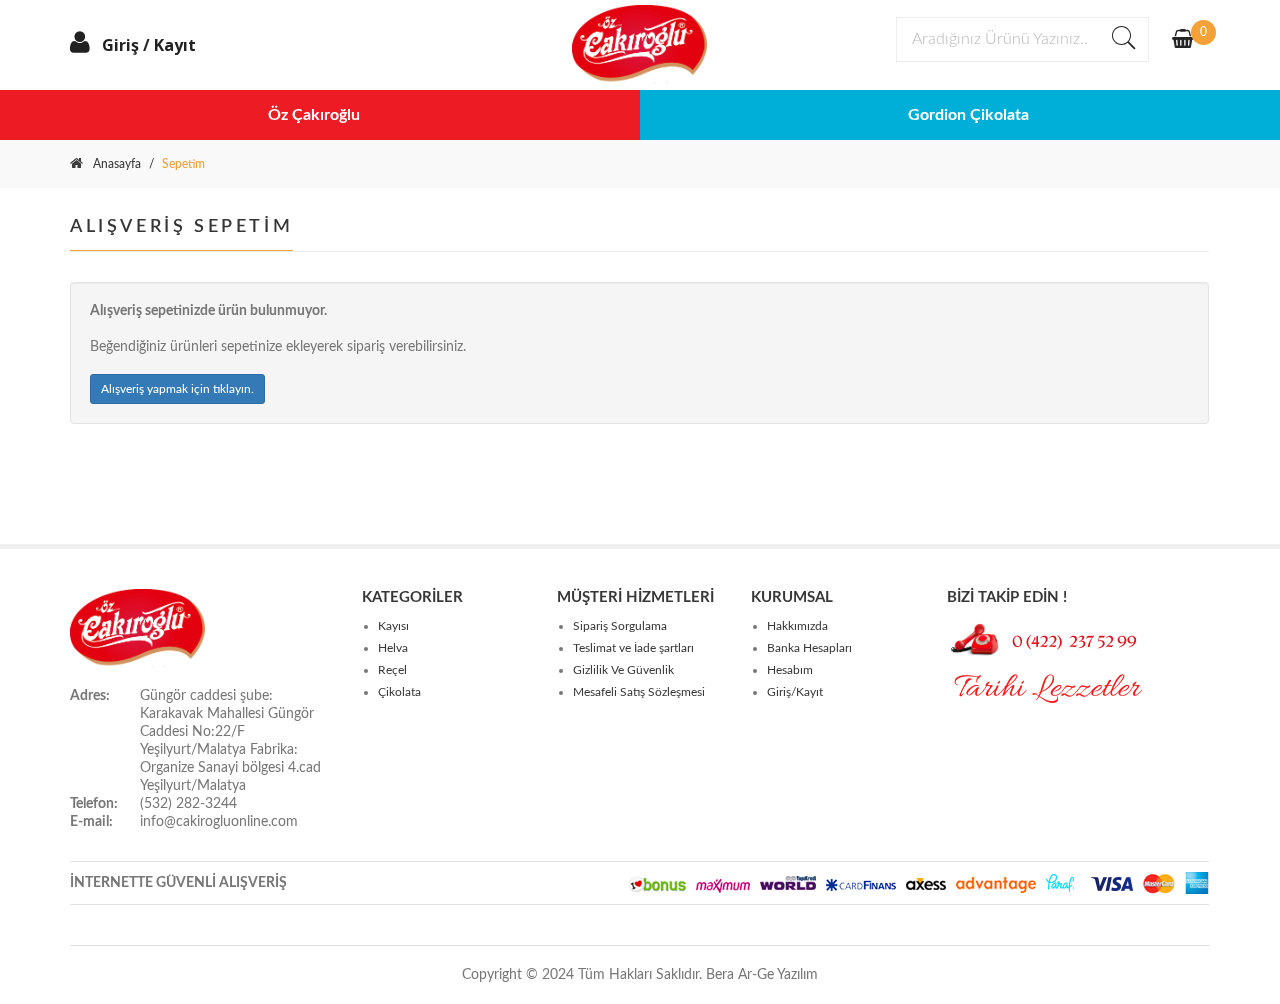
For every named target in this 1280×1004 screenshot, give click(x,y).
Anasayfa (117, 164)
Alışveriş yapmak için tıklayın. (177, 389)
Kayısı (393, 626)
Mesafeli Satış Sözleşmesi (639, 692)
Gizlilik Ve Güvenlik (623, 670)
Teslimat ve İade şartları (633, 648)
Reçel (392, 670)
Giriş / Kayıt (149, 45)
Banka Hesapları (809, 648)
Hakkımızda (797, 626)
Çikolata (399, 692)
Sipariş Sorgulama (620, 626)
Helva (393, 648)
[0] (1183, 41)
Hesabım (790, 670)
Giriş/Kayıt (795, 692)
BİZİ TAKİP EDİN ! (1007, 597)
